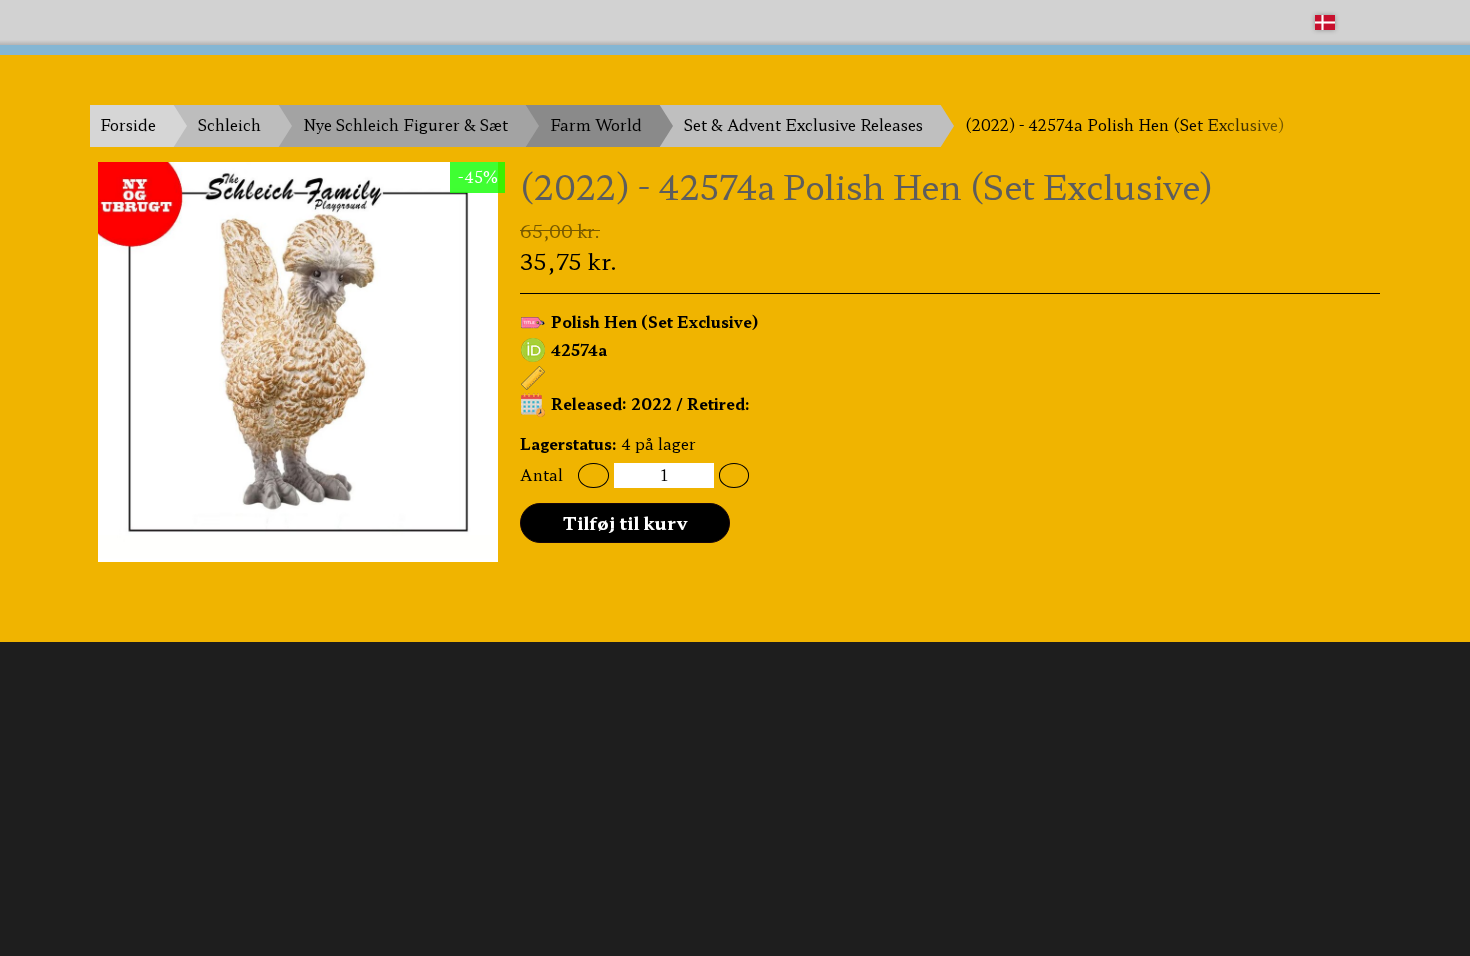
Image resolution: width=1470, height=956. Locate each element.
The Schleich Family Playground (212, 21)
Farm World (596, 124)
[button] (593, 475)
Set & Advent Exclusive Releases (803, 124)
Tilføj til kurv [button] (625, 522)
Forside (128, 124)
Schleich (229, 124)
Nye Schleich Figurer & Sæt (405, 124)
